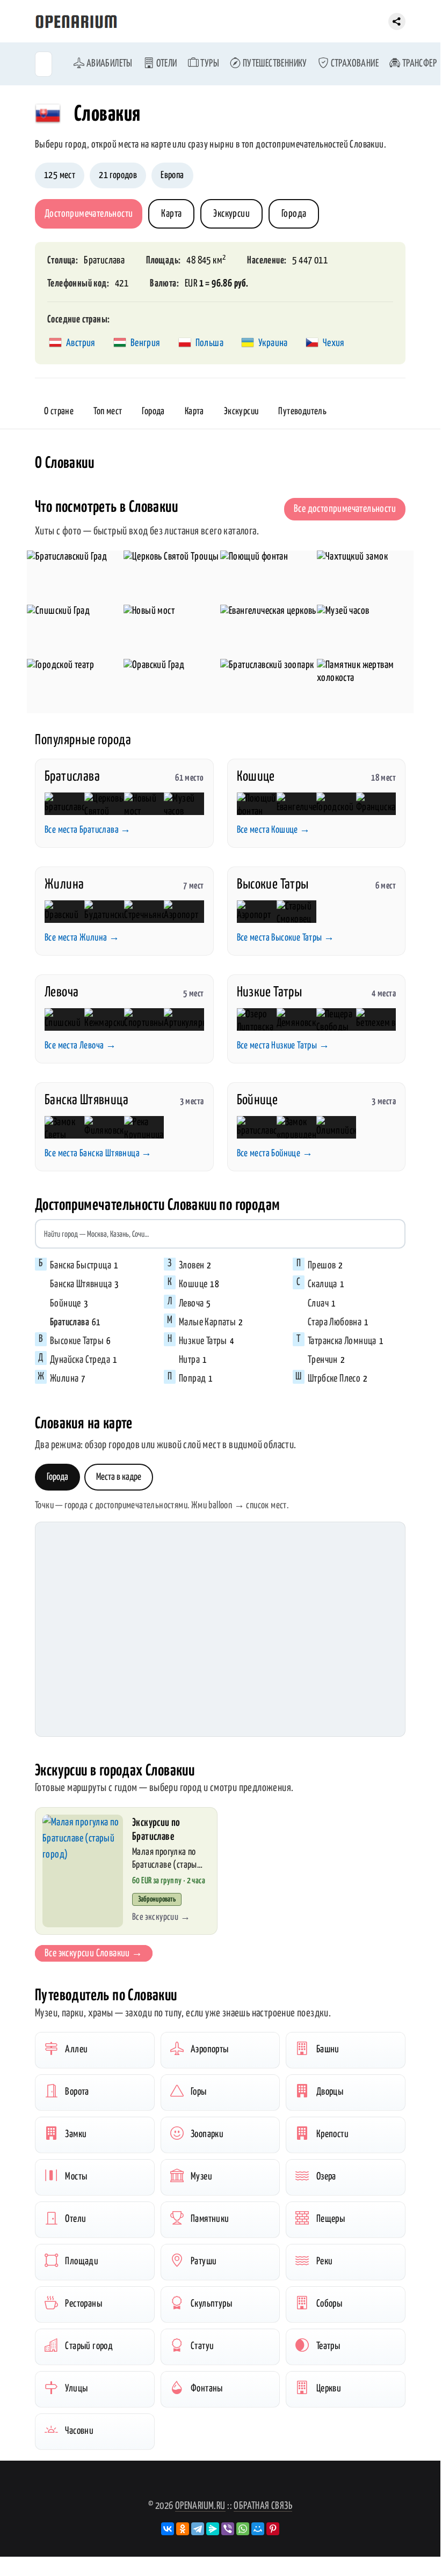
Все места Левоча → (80, 1046)
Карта (171, 214)
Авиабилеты (108, 64)
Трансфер (418, 64)
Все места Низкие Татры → (283, 1046)
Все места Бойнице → (275, 1154)
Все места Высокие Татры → (286, 938)
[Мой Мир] (258, 2529)
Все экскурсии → (161, 1917)
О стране (59, 412)
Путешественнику (274, 64)
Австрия (81, 343)
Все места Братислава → (88, 830)
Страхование (354, 64)
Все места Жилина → (82, 938)
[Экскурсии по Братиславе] (83, 1871)
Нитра (189, 1360)
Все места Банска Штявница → (98, 1154)
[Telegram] (198, 2529)
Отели (165, 64)
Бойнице (258, 1100)
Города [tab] (57, 1477)
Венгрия (146, 343)
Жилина (64, 885)
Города (294, 214)
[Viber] (228, 2529)
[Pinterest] (273, 2529)
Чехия (334, 343)
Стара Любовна (335, 1322)
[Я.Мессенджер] (213, 2529)
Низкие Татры (270, 992)
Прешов (322, 1265)
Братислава (104, 260)
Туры (209, 64)
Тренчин (323, 1360)
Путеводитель (302, 412)
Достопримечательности (89, 214)
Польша (209, 343)
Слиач (318, 1304)
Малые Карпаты (207, 1322)
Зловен (191, 1265)
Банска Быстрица (81, 1265)
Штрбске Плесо (334, 1379)
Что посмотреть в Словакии (106, 507)
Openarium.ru (200, 2506)
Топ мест (108, 412)
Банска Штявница (86, 1100)
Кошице (256, 777)
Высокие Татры (273, 885)
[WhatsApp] (243, 2529)
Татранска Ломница (342, 1341)
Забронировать (157, 1899)
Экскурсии (231, 214)
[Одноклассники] (183, 2529)
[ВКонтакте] (168, 2529)
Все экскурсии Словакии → (94, 1953)
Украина (273, 343)
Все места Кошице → (274, 830)
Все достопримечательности (345, 509)
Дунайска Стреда (80, 1360)
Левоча (61, 992)
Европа (172, 175)
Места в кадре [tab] (119, 1477)
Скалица (323, 1284)
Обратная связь (263, 2506)
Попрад (192, 1379)
